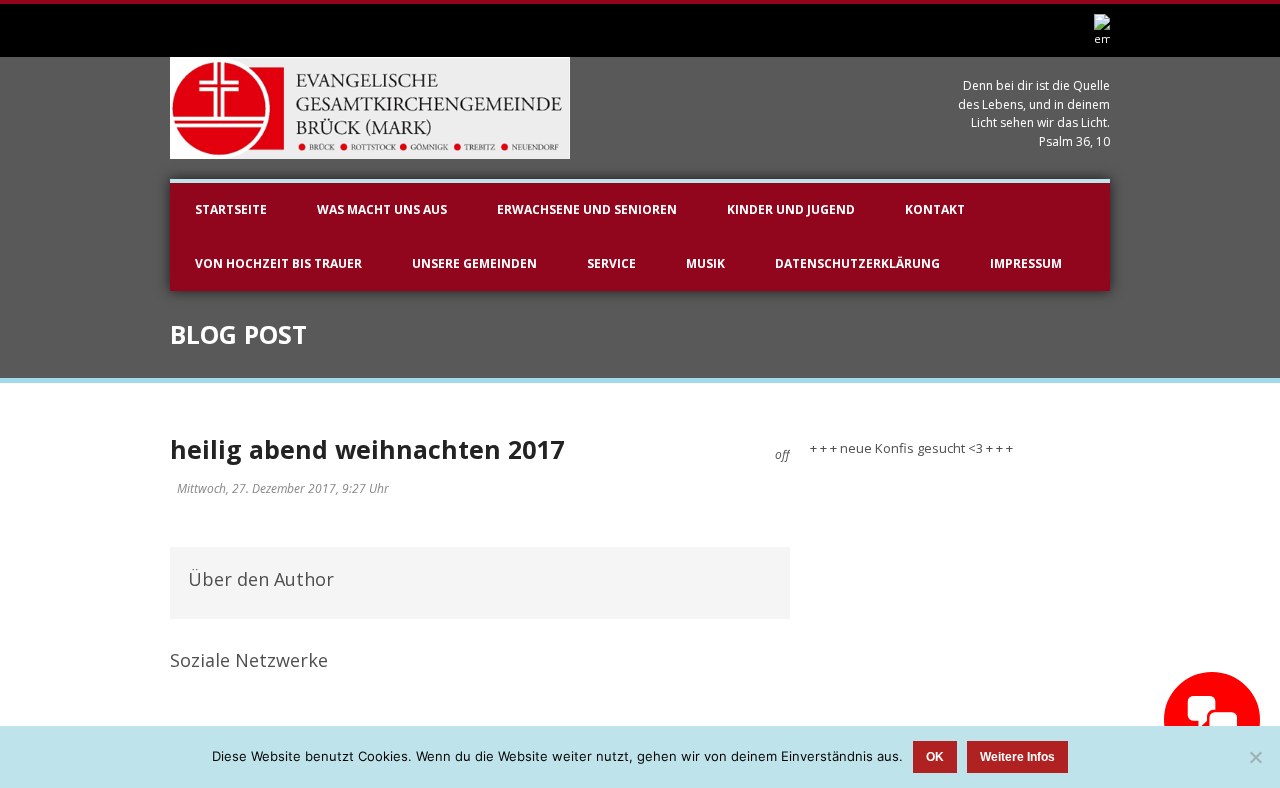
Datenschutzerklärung (857, 263)
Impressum (1026, 263)
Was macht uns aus (382, 209)
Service (611, 263)
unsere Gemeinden (474, 263)
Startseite (231, 209)
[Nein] (1255, 757)
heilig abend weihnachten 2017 (367, 449)
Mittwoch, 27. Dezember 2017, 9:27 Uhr (283, 488)
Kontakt (935, 209)
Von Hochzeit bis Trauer (278, 263)
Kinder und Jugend (791, 209)
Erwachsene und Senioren (587, 209)
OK (935, 757)
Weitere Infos (1017, 757)
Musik (705, 263)
